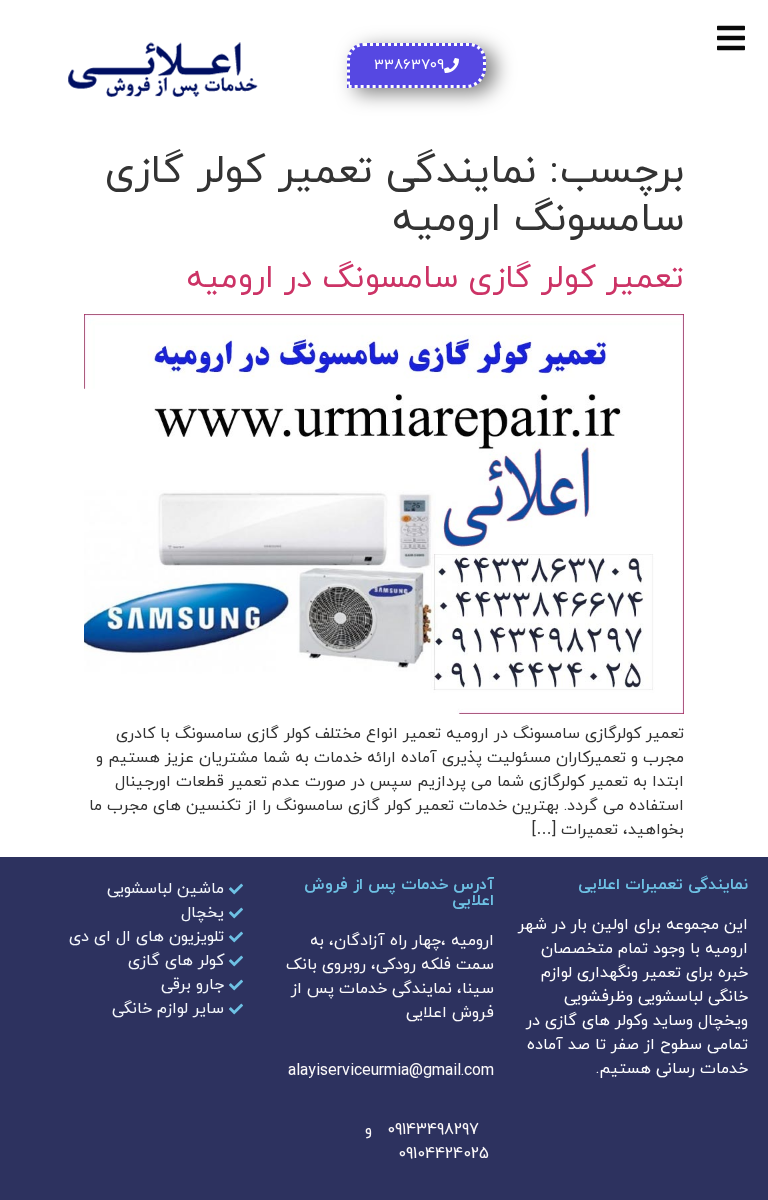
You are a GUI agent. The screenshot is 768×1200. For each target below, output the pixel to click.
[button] (730, 37)
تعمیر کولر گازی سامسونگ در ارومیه (435, 279)
